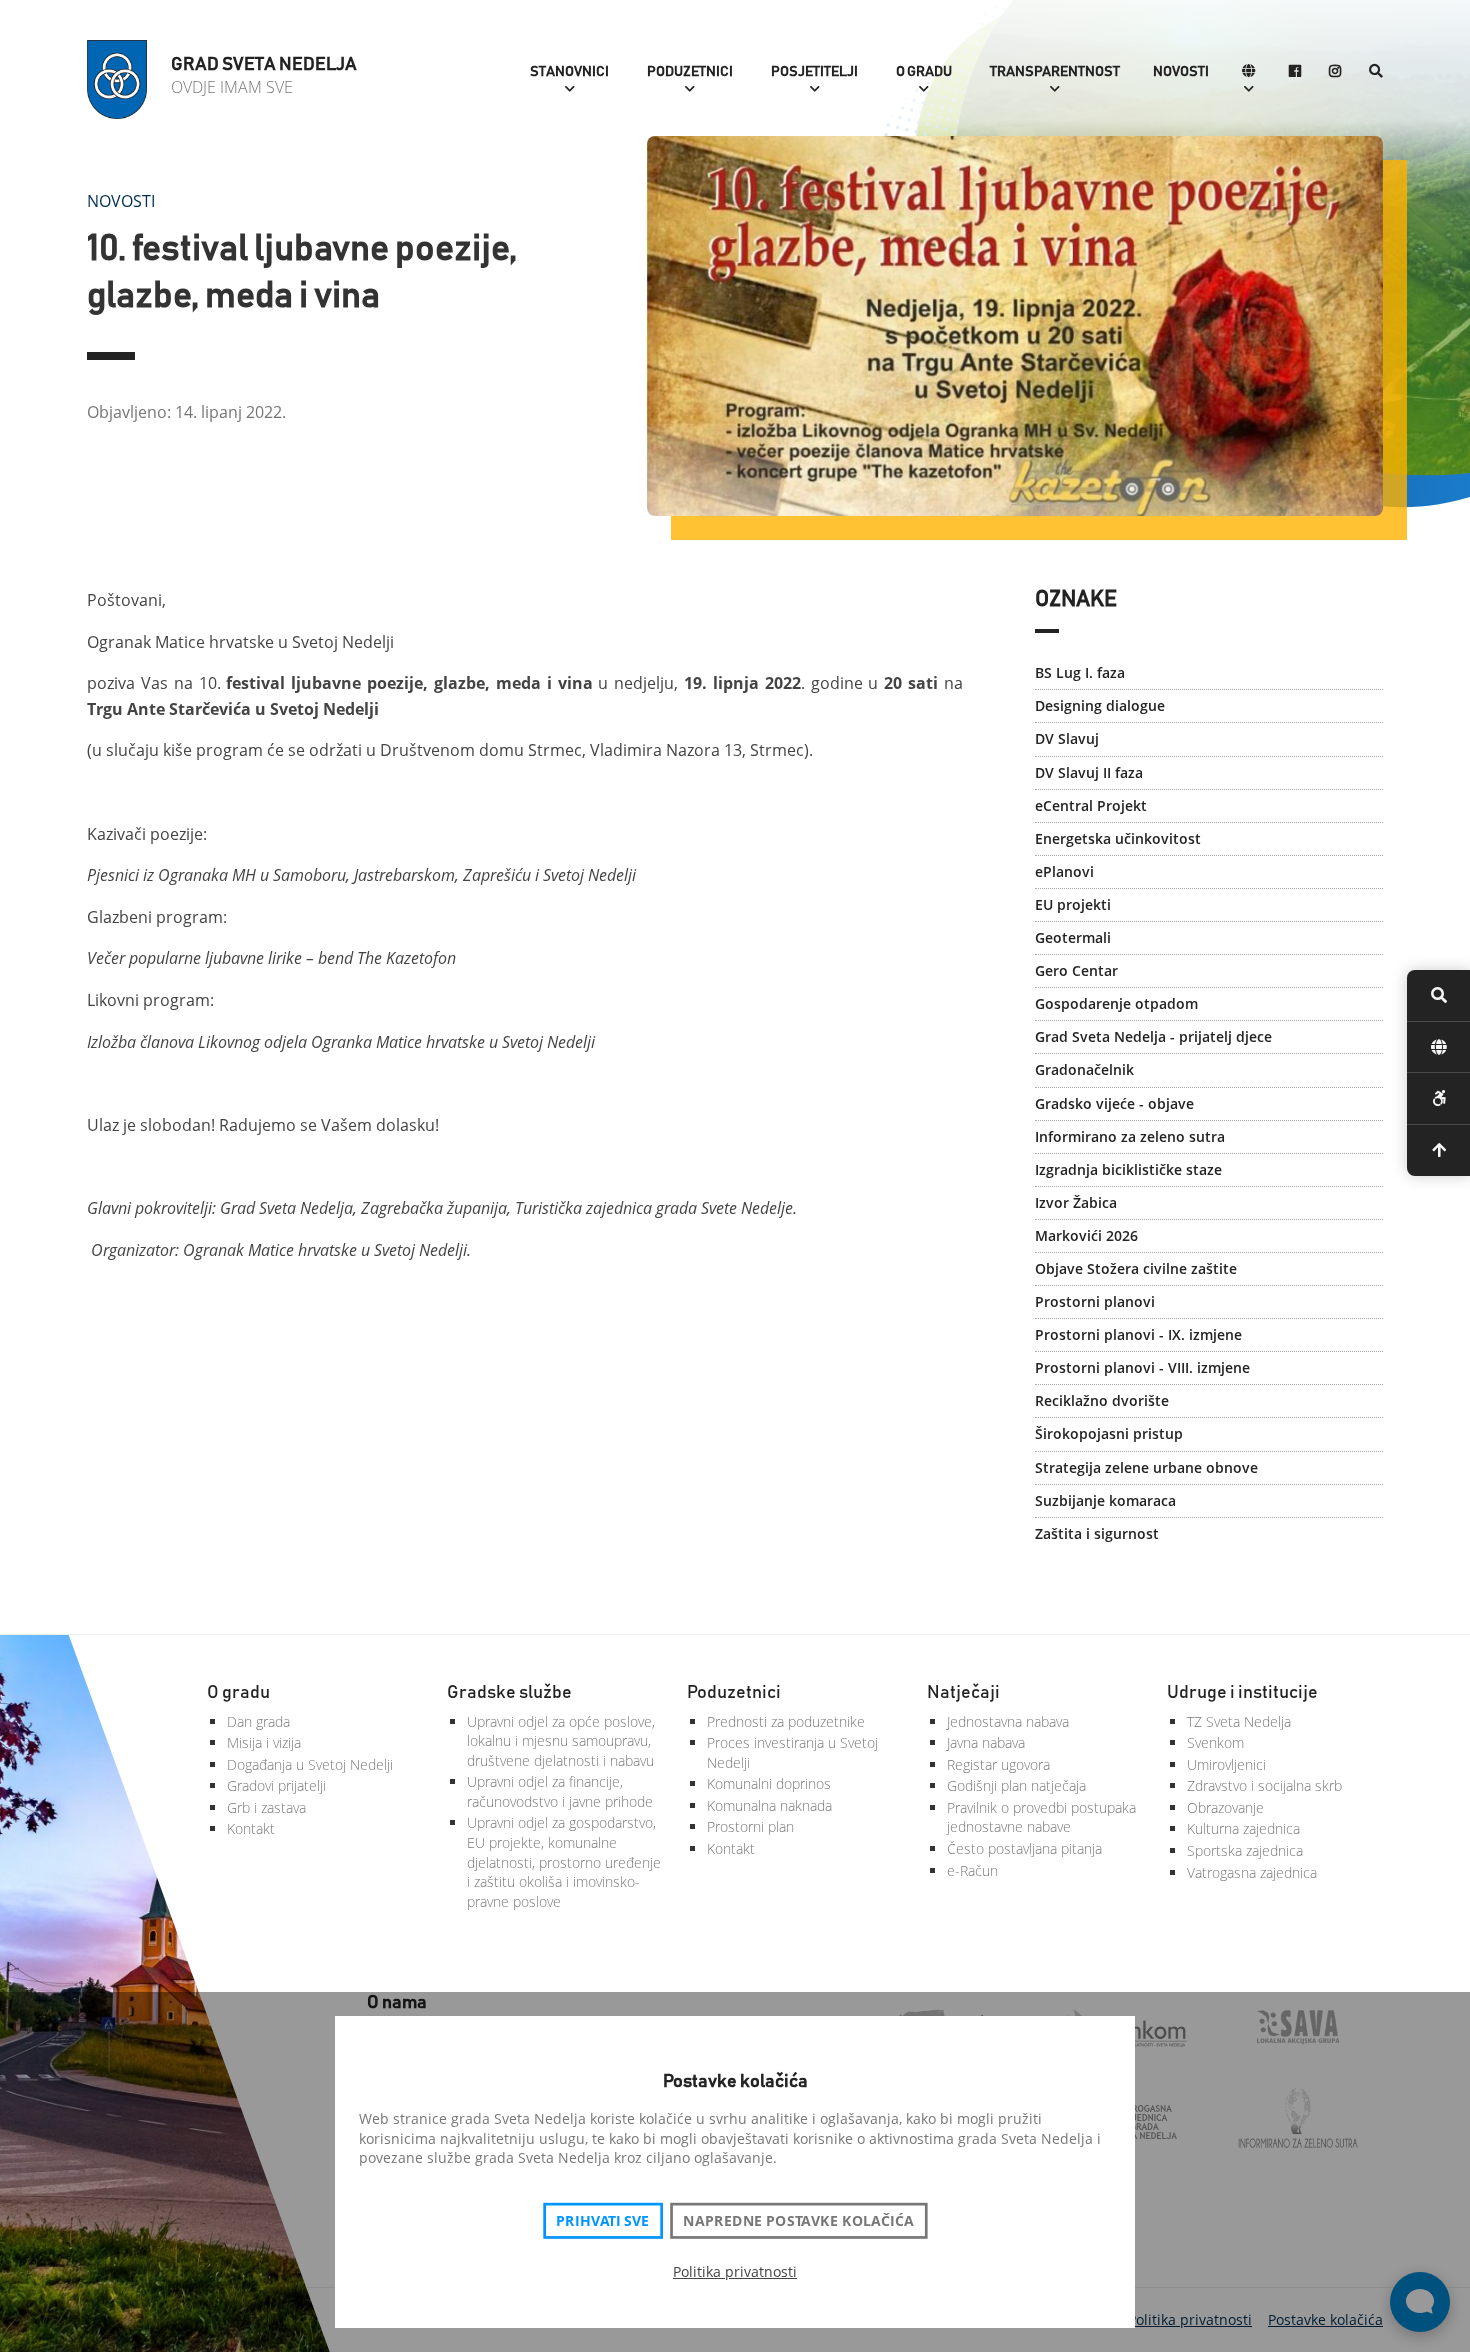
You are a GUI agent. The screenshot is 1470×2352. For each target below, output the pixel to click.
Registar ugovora (998, 1764)
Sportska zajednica (1245, 1850)
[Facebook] (1295, 72)
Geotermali (1073, 937)
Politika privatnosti (735, 2271)
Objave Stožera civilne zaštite (1136, 1268)
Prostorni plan (750, 1826)
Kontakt (251, 1828)
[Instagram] (1335, 72)
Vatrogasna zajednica (1252, 1872)
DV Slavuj (1067, 738)
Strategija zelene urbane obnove (1146, 1467)
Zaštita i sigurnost (1097, 1533)
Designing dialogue (1100, 705)
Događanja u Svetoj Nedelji (310, 1764)
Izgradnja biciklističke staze (1128, 1169)
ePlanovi (1064, 871)
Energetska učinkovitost (1118, 838)
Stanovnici (569, 72)
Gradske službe (509, 1693)
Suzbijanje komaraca (1105, 1500)
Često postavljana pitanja (1024, 1848)
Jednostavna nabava (1008, 1721)
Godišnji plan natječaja (1016, 1785)
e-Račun (972, 1870)
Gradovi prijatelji (276, 1785)
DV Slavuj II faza (1089, 772)
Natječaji (963, 1693)
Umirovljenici (1226, 1764)
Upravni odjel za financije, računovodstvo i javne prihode (560, 1791)
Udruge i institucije (1242, 1693)
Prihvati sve (602, 2221)
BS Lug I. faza (1080, 672)
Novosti (1181, 72)
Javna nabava (986, 1742)
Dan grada (258, 1721)
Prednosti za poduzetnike (786, 1721)
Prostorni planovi (1095, 1301)
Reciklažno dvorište (1102, 1400)
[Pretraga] (1376, 72)
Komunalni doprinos (769, 1783)
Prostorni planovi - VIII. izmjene (1142, 1367)
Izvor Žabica (1076, 1202)
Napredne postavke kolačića (798, 2221)
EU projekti (1073, 904)
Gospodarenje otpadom (1116, 1003)
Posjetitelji (814, 72)
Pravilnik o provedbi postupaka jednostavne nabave (1041, 1817)
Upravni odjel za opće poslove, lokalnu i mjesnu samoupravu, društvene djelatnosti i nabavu (561, 1741)
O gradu (924, 72)
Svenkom (1215, 1742)
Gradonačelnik (1084, 1069)
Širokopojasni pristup (1109, 1433)
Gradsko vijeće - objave (1114, 1103)
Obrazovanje (1225, 1807)
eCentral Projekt (1091, 805)
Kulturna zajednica (1243, 1828)
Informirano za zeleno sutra (1130, 1136)
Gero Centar (1076, 970)
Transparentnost (1055, 72)
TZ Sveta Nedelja (1239, 1721)
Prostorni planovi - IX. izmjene (1138, 1334)
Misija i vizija (264, 1742)
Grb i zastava (266, 1807)
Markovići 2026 (1086, 1235)
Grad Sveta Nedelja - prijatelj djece (1153, 1036)
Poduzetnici (690, 72)
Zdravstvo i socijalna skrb (1264, 1785)
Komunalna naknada (769, 1805)
